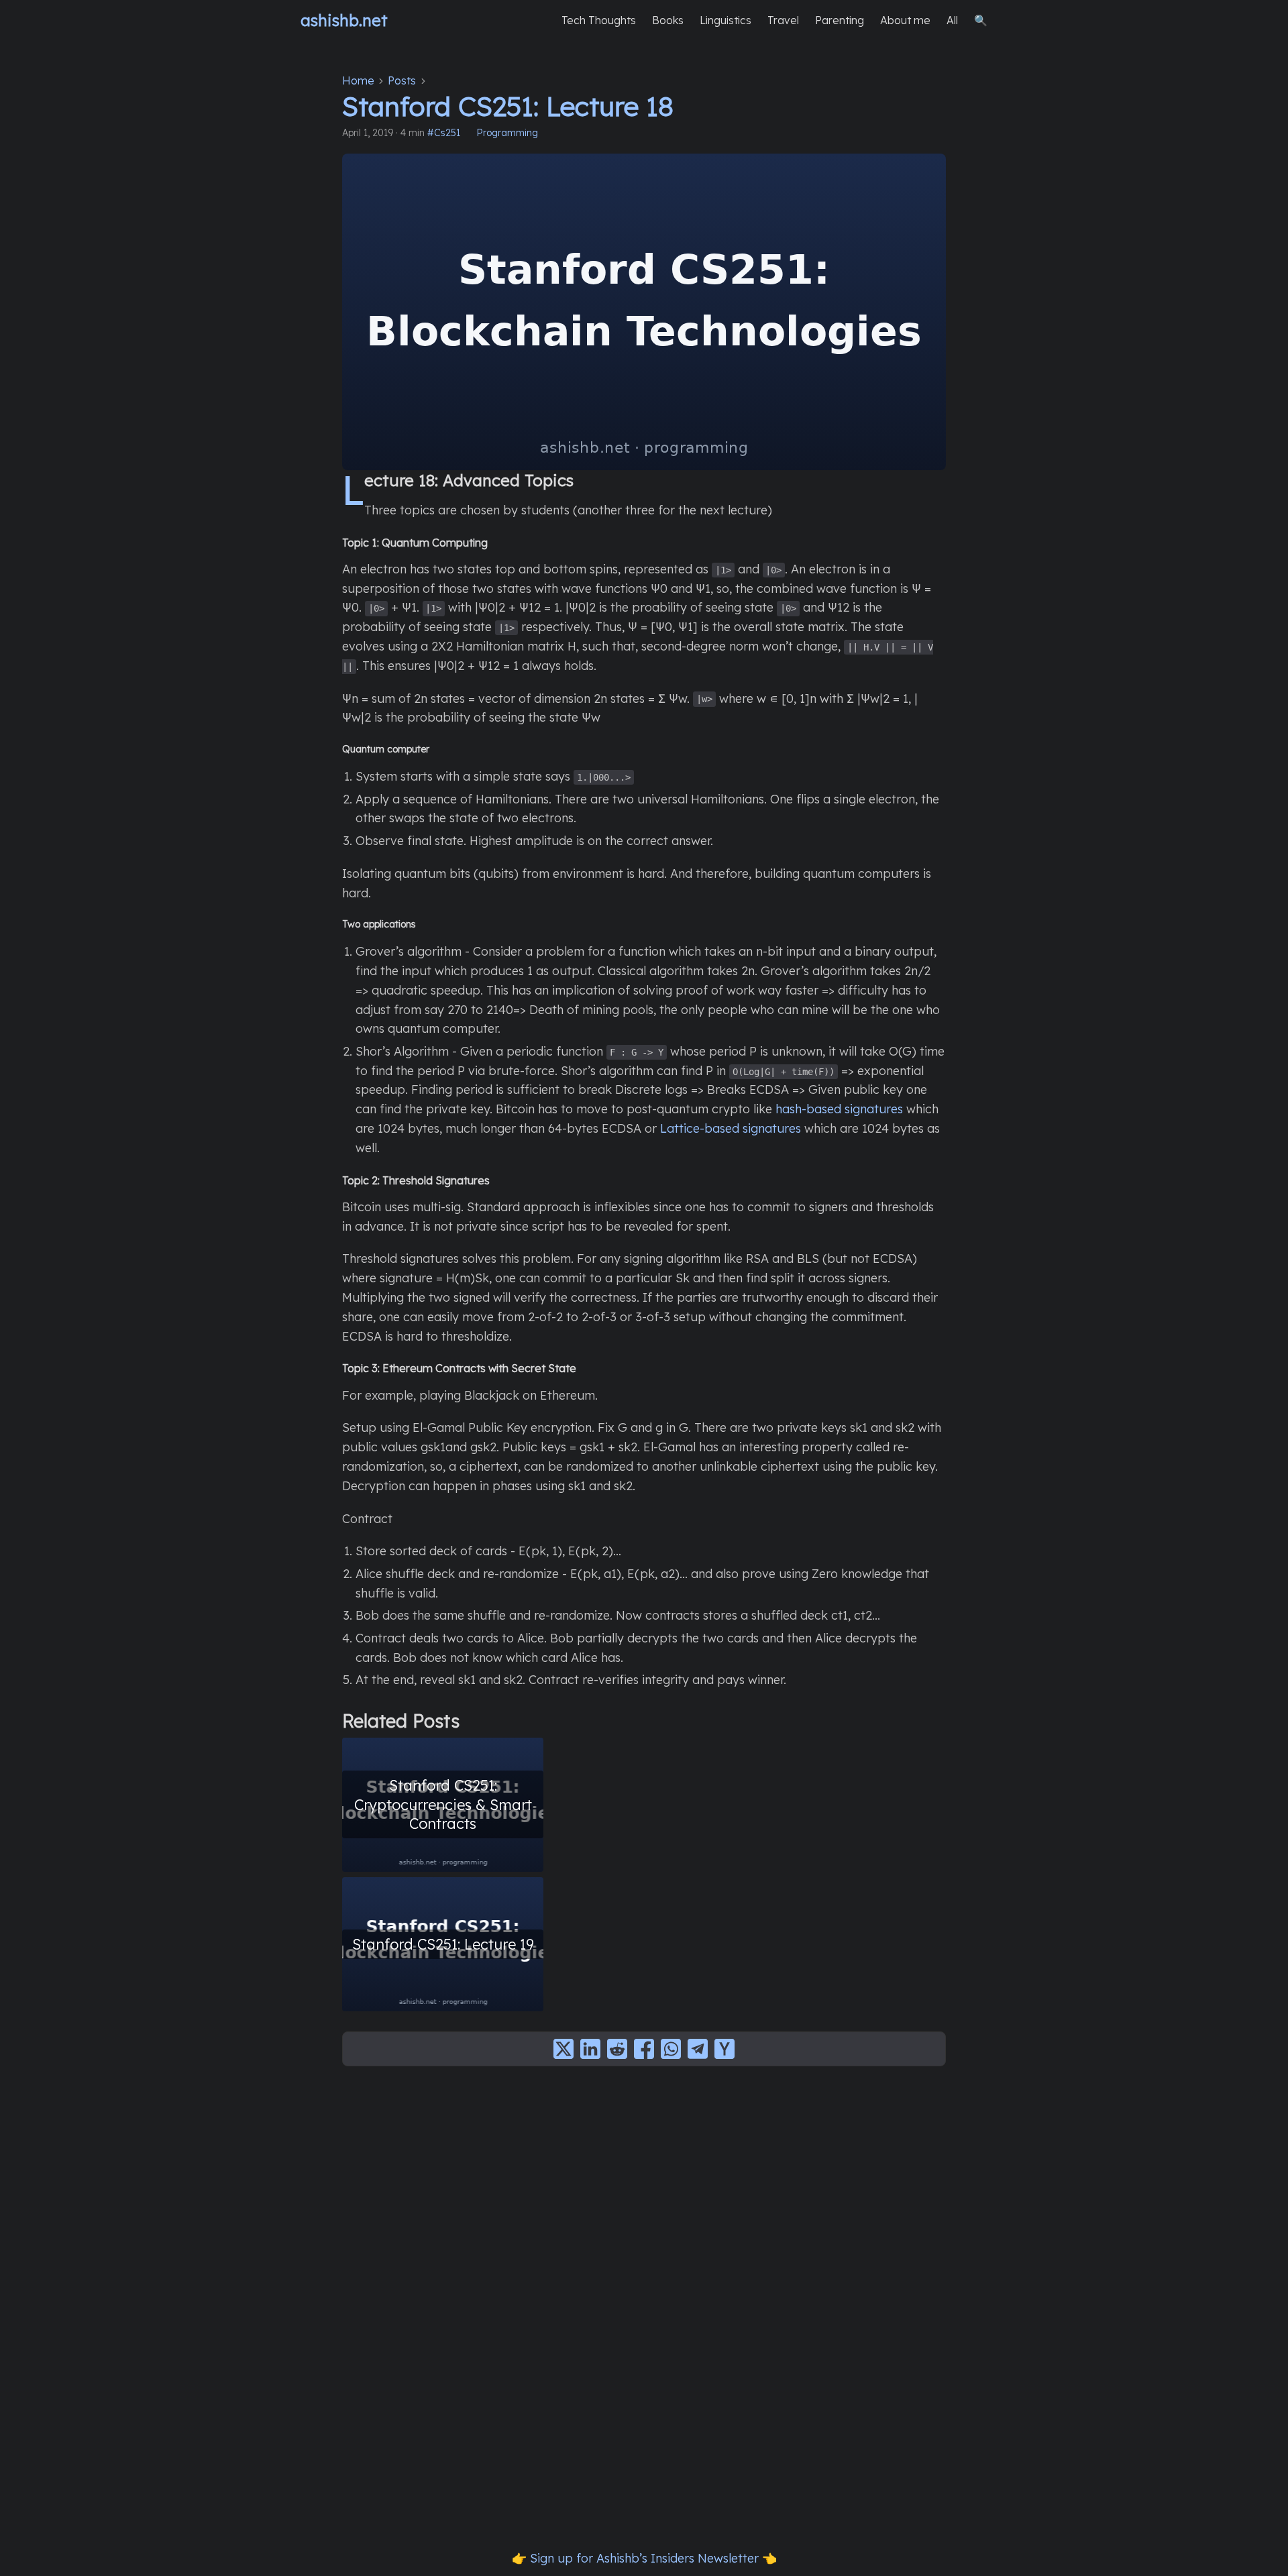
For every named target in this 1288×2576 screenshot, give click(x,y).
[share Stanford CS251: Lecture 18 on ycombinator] (724, 2049)
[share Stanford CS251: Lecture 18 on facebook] (644, 2049)
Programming (507, 133)
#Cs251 (444, 133)
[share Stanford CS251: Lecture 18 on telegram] (698, 2049)
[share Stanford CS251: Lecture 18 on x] (563, 2049)
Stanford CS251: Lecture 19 (443, 1944)
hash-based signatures (839, 1109)
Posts (402, 80)
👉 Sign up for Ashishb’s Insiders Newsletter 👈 (644, 2558)
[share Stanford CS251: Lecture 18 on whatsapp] (671, 2049)
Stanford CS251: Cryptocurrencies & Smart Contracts (443, 1804)
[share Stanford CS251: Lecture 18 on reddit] (617, 2049)
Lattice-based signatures (731, 1128)
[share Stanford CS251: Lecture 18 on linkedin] (590, 2049)
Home (358, 80)
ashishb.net (344, 20)
